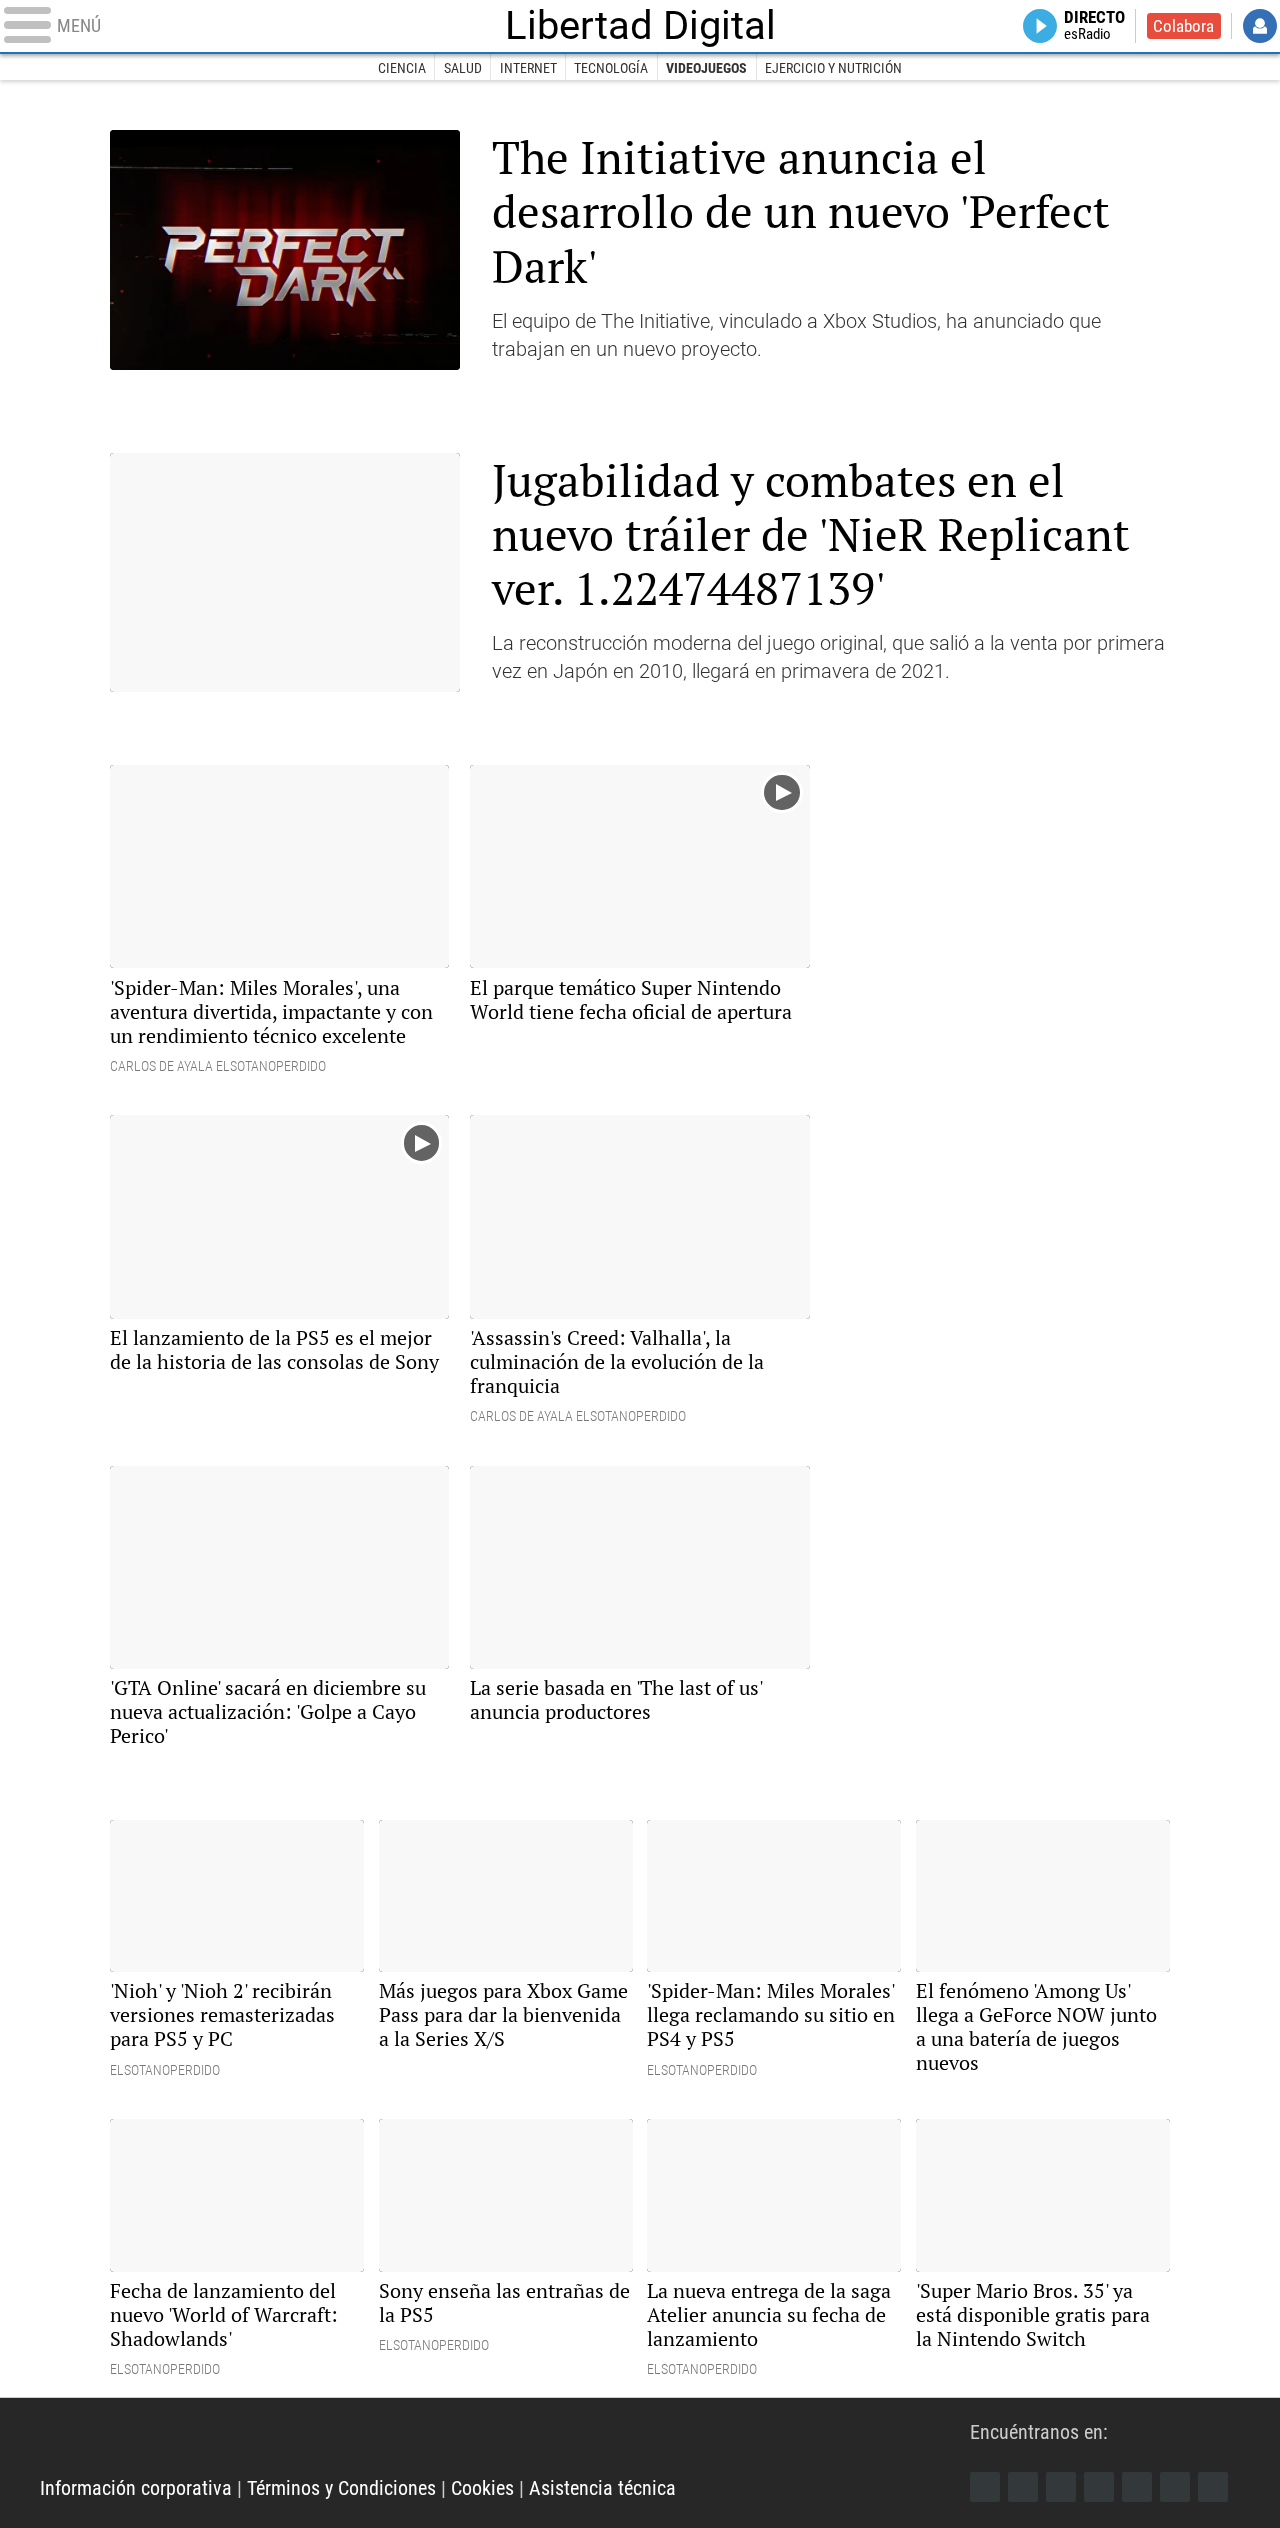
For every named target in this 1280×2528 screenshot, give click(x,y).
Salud (463, 68)
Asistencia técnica (602, 2488)
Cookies (482, 2488)
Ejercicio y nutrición (833, 68)
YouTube (1099, 2487)
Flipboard (1137, 2487)
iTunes (1213, 2487)
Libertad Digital (640, 26)
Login (1260, 26)
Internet (528, 68)
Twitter (1023, 2487)
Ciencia (402, 68)
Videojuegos (706, 68)
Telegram (1175, 2487)
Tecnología (611, 68)
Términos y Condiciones (341, 2488)
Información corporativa (136, 2488)
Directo (1094, 26)
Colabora (1183, 26)
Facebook (985, 2487)
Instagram (1061, 2487)
